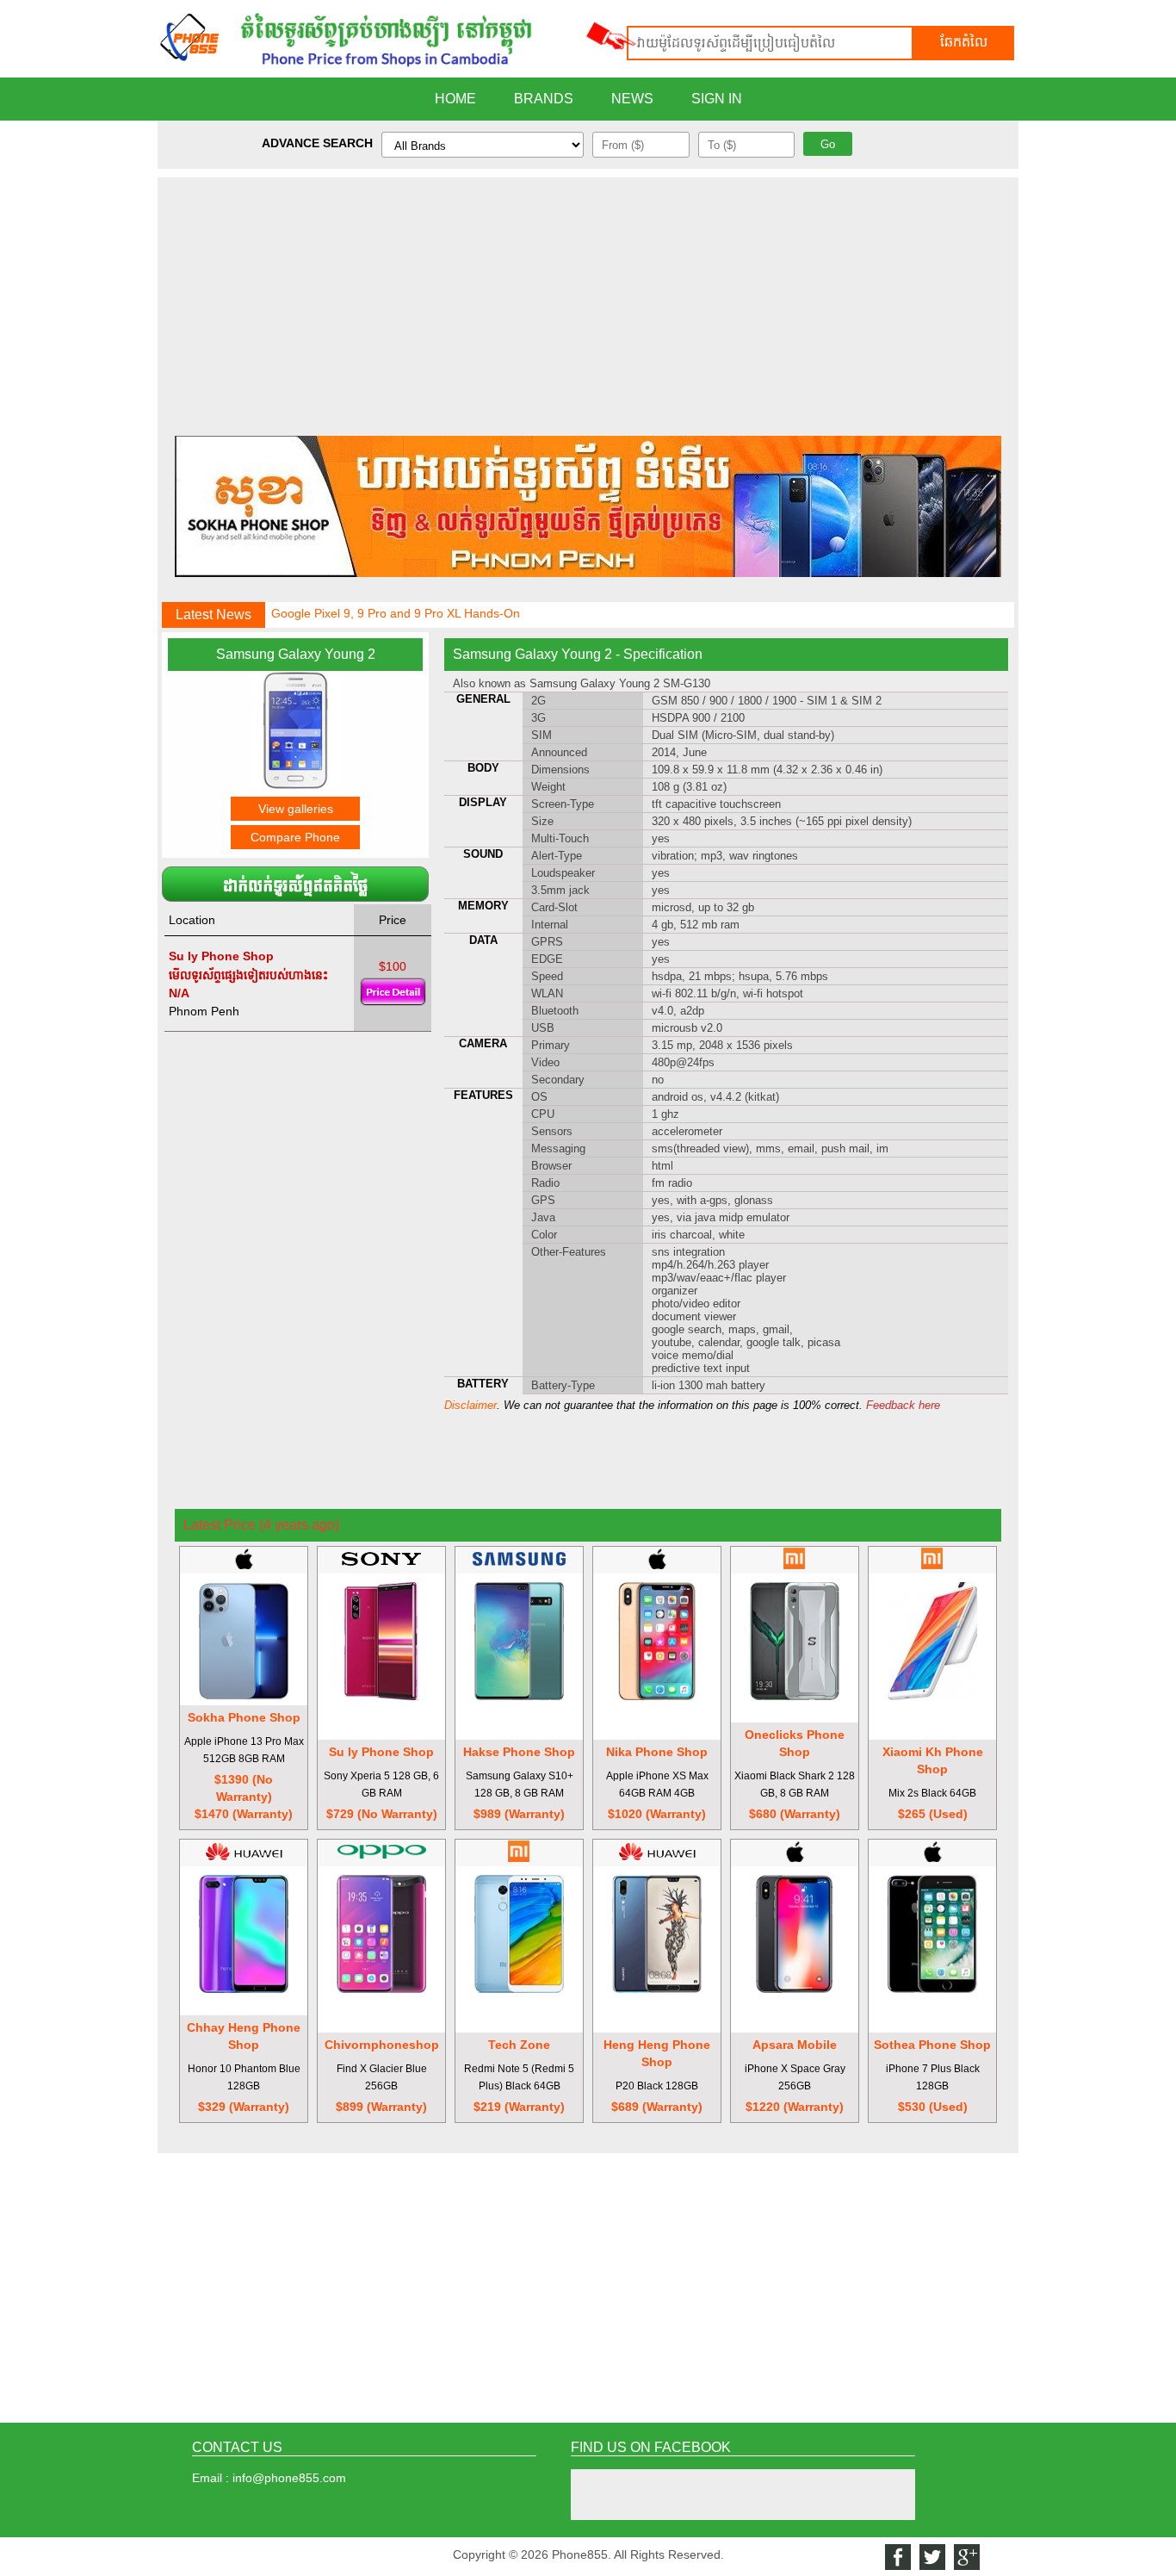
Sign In (717, 99)
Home (455, 99)
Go (828, 144)
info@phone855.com (289, 2478)
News (632, 99)
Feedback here (903, 1405)
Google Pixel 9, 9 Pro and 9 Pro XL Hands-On (396, 609)
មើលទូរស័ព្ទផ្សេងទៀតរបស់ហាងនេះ (248, 975)
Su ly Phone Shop (221, 956)
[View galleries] (295, 785)
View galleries (296, 809)
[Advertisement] (588, 298)
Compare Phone (295, 837)
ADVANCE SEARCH (317, 143)
